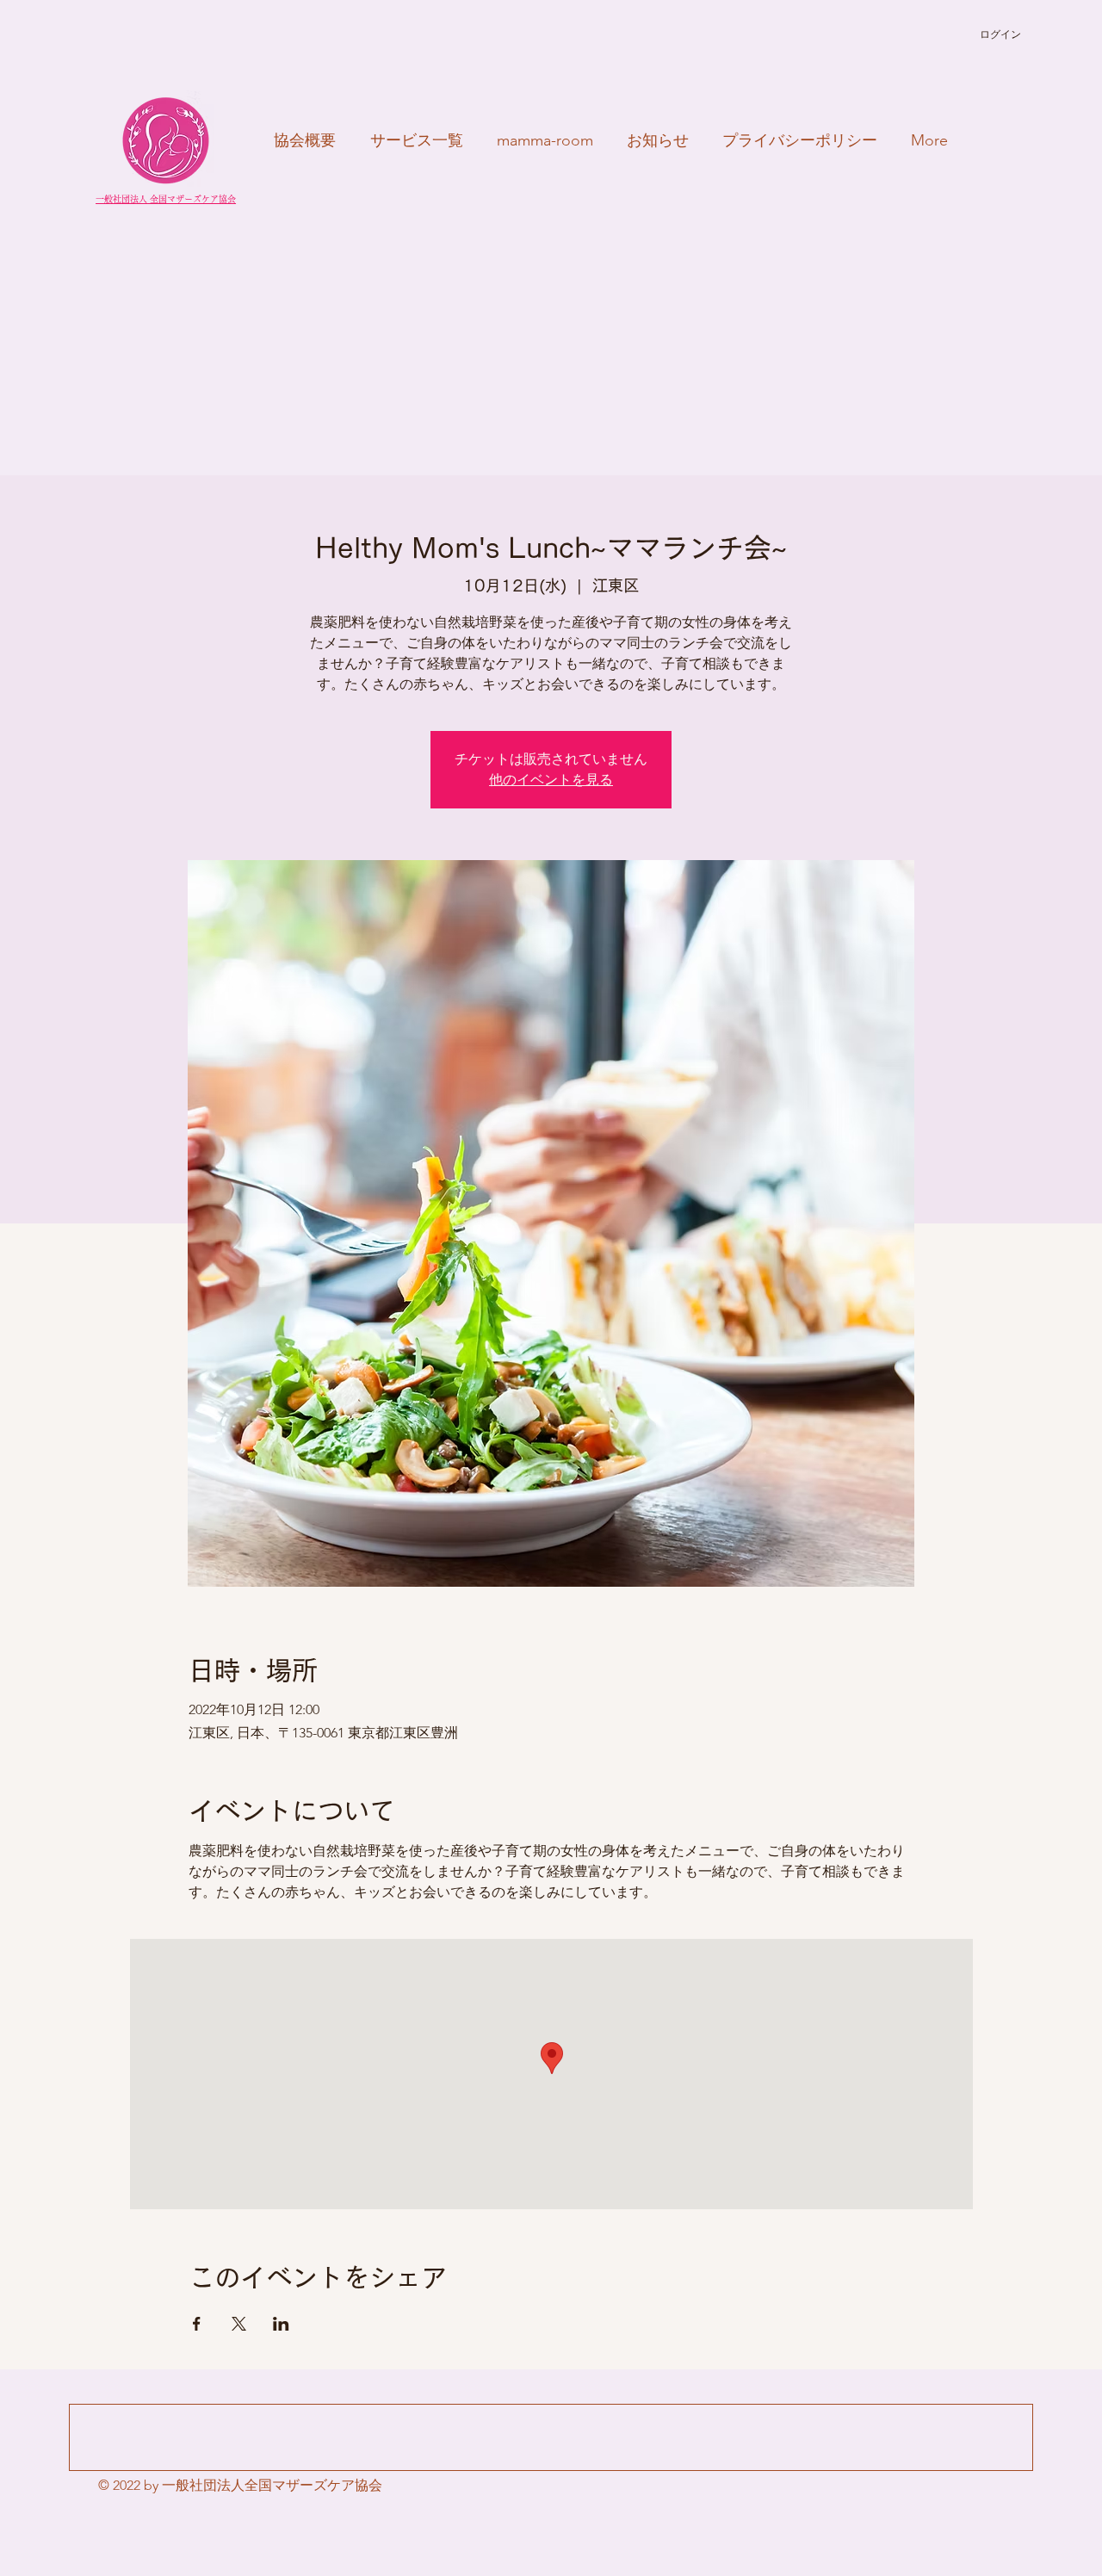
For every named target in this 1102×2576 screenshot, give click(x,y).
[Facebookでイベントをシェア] (197, 2324)
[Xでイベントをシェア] (239, 2324)
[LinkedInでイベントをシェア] (281, 2324)
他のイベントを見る (551, 780)
